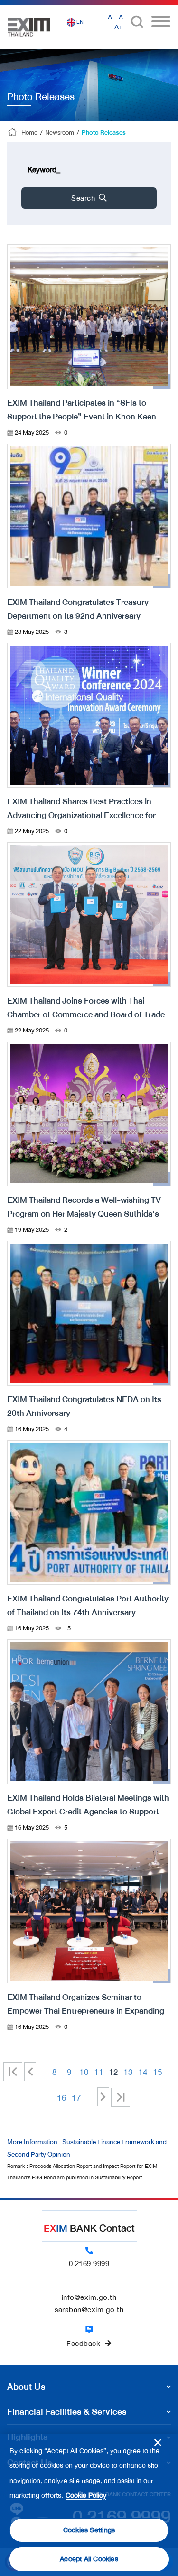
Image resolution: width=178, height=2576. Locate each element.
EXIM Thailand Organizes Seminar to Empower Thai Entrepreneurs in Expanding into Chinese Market (86, 2011)
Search (84, 198)
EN (80, 22)
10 (84, 2072)
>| (121, 2097)
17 (76, 2098)
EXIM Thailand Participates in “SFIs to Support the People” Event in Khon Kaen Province (82, 417)
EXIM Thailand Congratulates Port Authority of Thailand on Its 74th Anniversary (88, 1605)
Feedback (83, 2344)
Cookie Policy (86, 2496)
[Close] (158, 2442)
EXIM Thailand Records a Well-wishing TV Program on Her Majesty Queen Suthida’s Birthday (84, 1214)
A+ (119, 27)
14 (143, 2072)
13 (128, 2072)
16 (62, 2098)
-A (108, 17)
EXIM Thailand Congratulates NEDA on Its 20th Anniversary (84, 1406)
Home (29, 133)
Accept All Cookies (89, 2559)
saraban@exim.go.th (89, 2310)
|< (17, 2072)
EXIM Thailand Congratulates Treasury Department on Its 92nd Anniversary (78, 609)
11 (99, 2072)
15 (158, 2072)
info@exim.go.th (89, 2297)
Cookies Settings (89, 2530)
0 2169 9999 (89, 2264)
